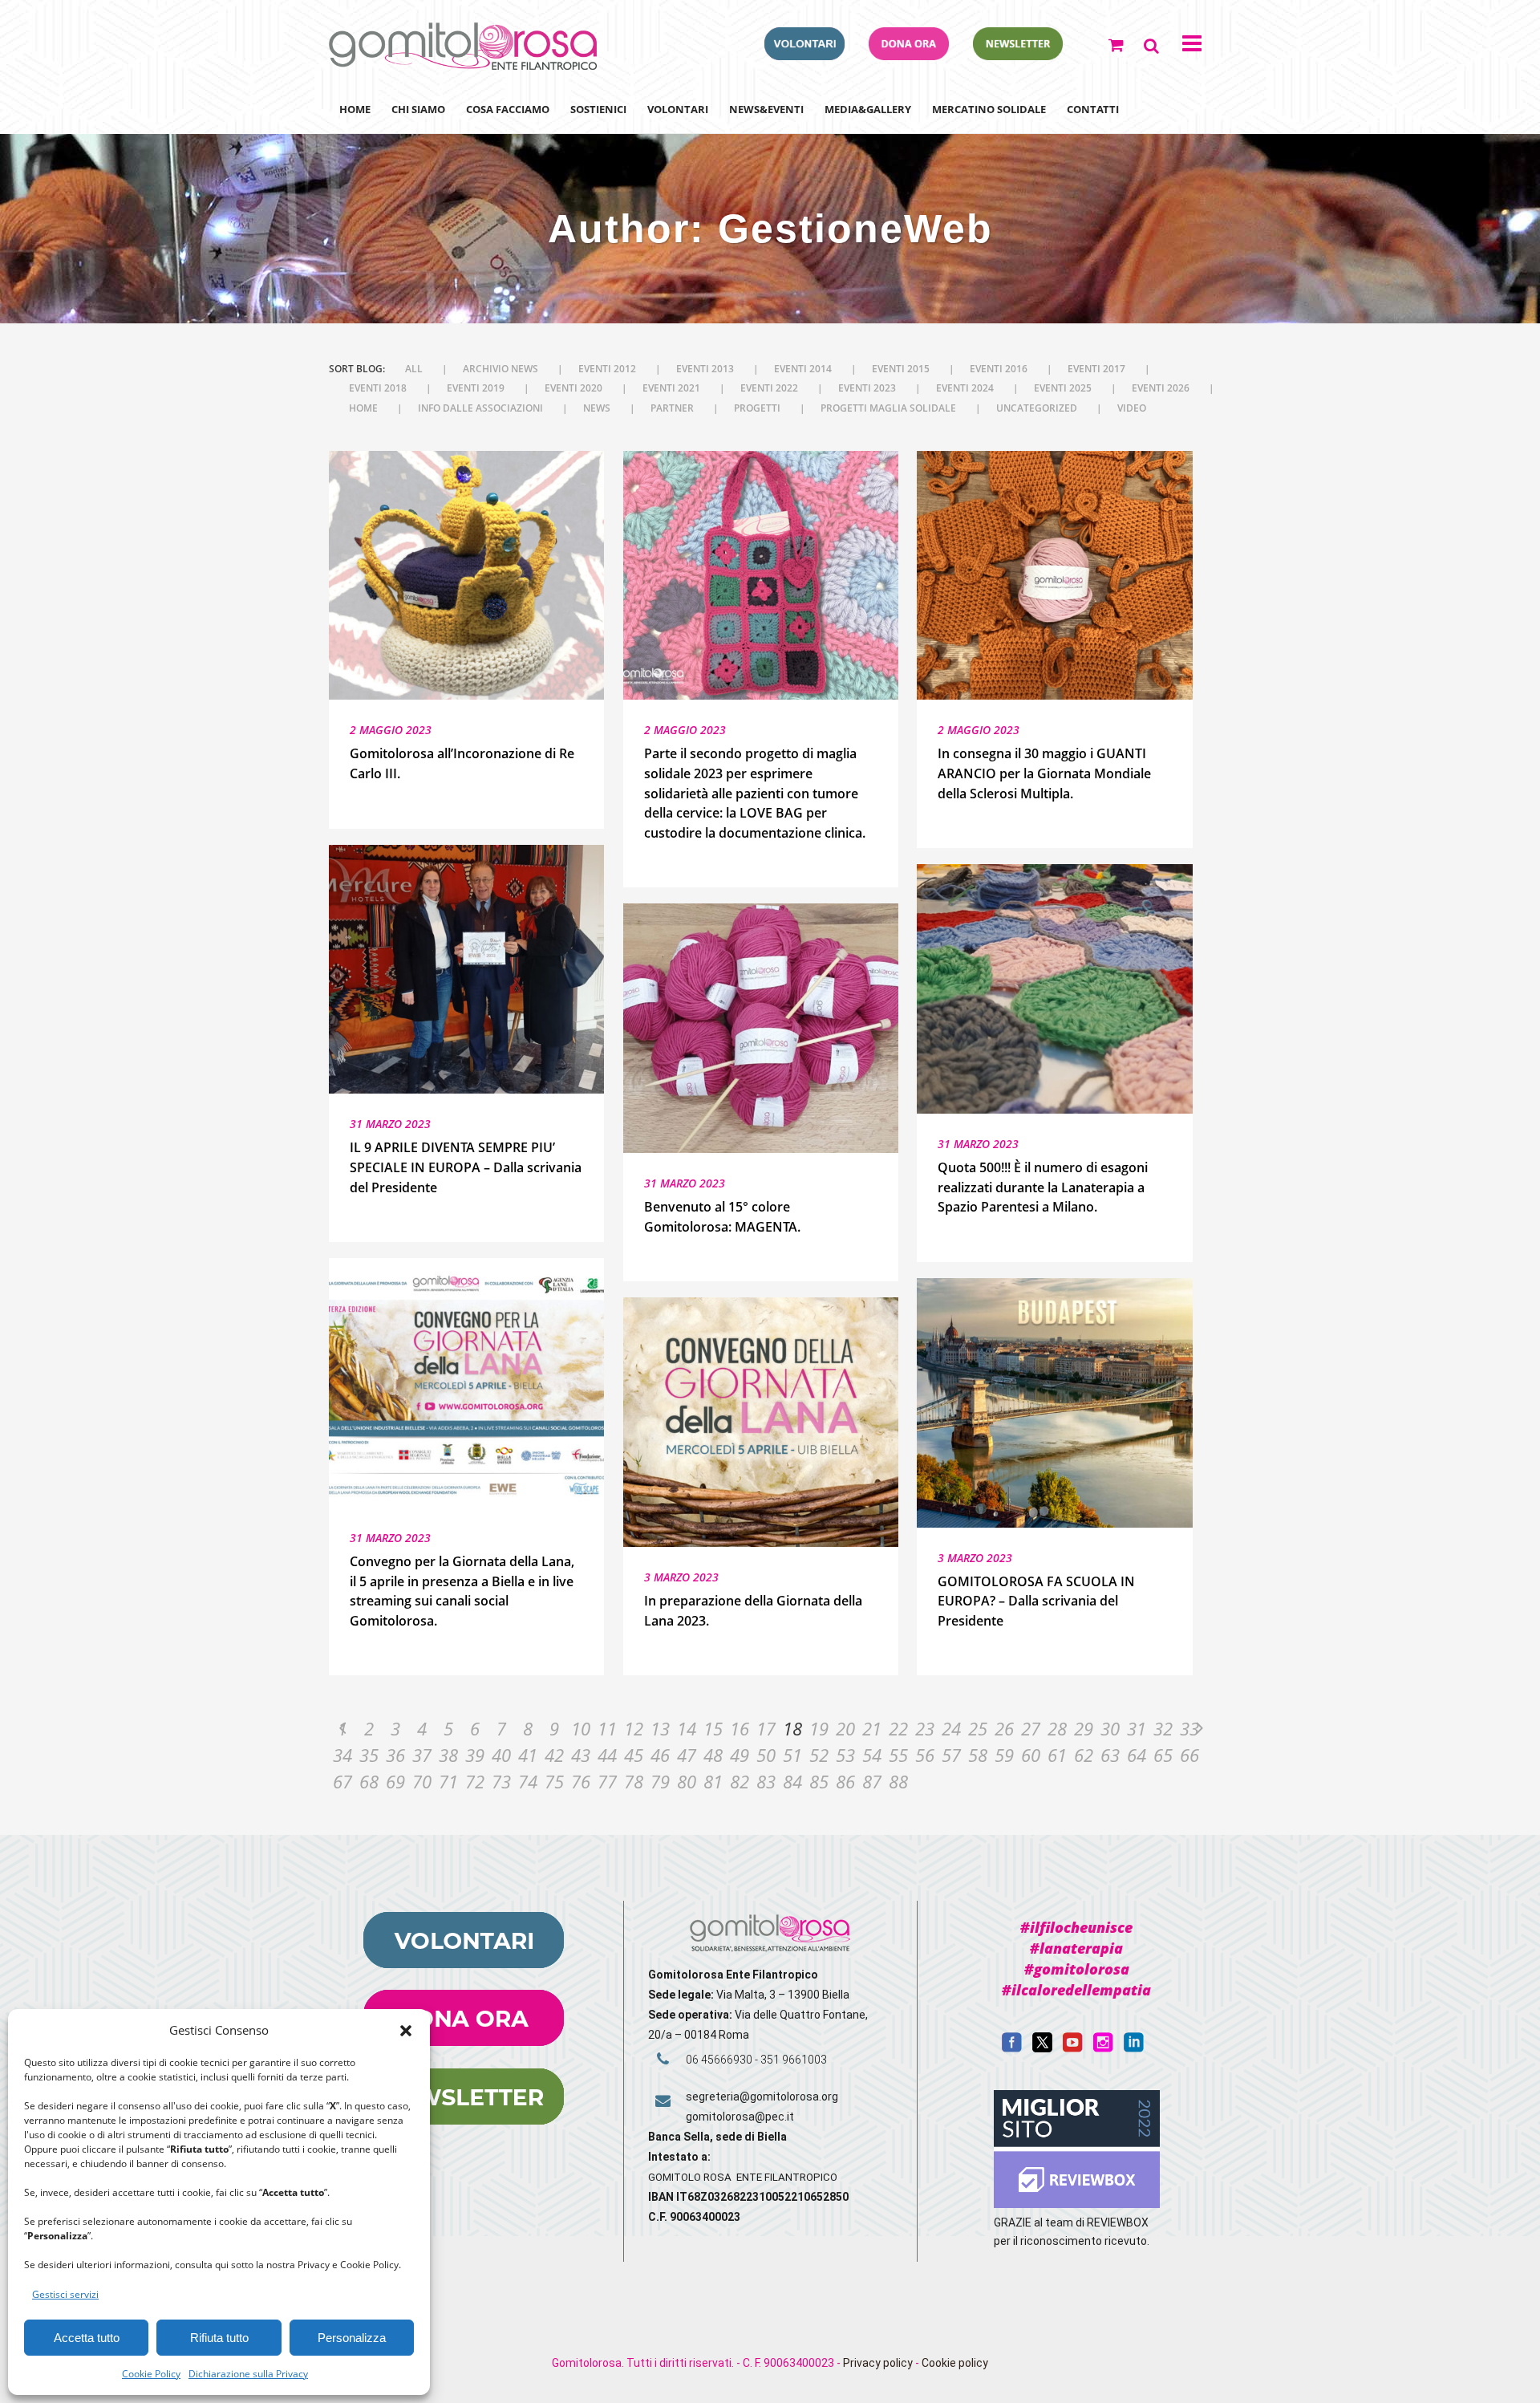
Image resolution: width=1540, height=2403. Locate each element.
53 (845, 1755)
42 (554, 1755)
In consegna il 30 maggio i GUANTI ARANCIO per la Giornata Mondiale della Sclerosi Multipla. (1044, 773)
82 (740, 1781)
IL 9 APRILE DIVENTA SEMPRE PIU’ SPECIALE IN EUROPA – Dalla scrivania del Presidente (466, 1167)
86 (845, 1781)
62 (1084, 1755)
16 (740, 1728)
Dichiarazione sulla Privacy (248, 2374)
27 (1031, 1728)
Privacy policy (878, 2363)
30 (1110, 1728)
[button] (406, 2031)
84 (792, 1781)
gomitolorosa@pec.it (741, 2117)
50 (766, 1755)
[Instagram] (1103, 2048)
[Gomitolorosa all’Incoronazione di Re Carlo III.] (466, 576)
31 (1137, 1728)
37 (422, 1755)
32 (1163, 1728)
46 (660, 1755)
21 (872, 1728)
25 (978, 1728)
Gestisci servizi (65, 2294)
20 (845, 1728)
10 (581, 1728)
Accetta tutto (87, 2338)
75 (554, 1781)
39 (475, 1755)
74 (528, 1781)
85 (819, 1781)
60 (1031, 1755)
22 (898, 1728)
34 (342, 1755)
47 (687, 1755)
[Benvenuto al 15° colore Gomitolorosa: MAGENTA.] (761, 1028)
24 (951, 1728)
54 (872, 1755)
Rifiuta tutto (219, 2338)
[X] (1042, 2048)
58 (978, 1755)
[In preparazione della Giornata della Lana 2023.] (761, 1422)
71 (448, 1781)
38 (448, 1755)
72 (475, 1781)
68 (369, 1781)
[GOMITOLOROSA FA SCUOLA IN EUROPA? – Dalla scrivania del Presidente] (1054, 1403)
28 (1057, 1728)
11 (607, 1728)
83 (766, 1781)
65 (1163, 1755)
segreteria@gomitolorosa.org (762, 2097)
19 (819, 1728)
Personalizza (352, 2338)
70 (422, 1781)
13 (660, 1728)
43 (581, 1755)
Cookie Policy (151, 2374)
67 (342, 1781)
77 (607, 1781)
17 (766, 1728)
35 (369, 1755)
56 (925, 1755)
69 (395, 1781)
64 (1137, 1755)
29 (1084, 1728)
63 (1110, 1755)
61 (1057, 1755)
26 (1004, 1728)
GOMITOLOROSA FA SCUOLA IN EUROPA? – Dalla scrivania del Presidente (1036, 1601)
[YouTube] (1073, 2048)
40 (501, 1755)
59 (1004, 1755)
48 (713, 1755)
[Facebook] (1012, 2048)
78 (634, 1781)
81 (713, 1781)
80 (687, 1781)
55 (898, 1755)
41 (528, 1755)
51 (792, 1755)
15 (713, 1728)
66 (1189, 1755)
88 (898, 1781)
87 (872, 1781)
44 (607, 1755)
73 (501, 1781)
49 (740, 1755)
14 (687, 1728)
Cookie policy (955, 2363)
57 (951, 1755)
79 (660, 1781)
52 (819, 1755)
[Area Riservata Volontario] (804, 55)
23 (925, 1728)
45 (634, 1755)
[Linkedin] (1134, 2048)
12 (634, 1728)
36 (395, 1755)
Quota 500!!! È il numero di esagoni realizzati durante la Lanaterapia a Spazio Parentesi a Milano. (1043, 1187)
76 (581, 1781)
